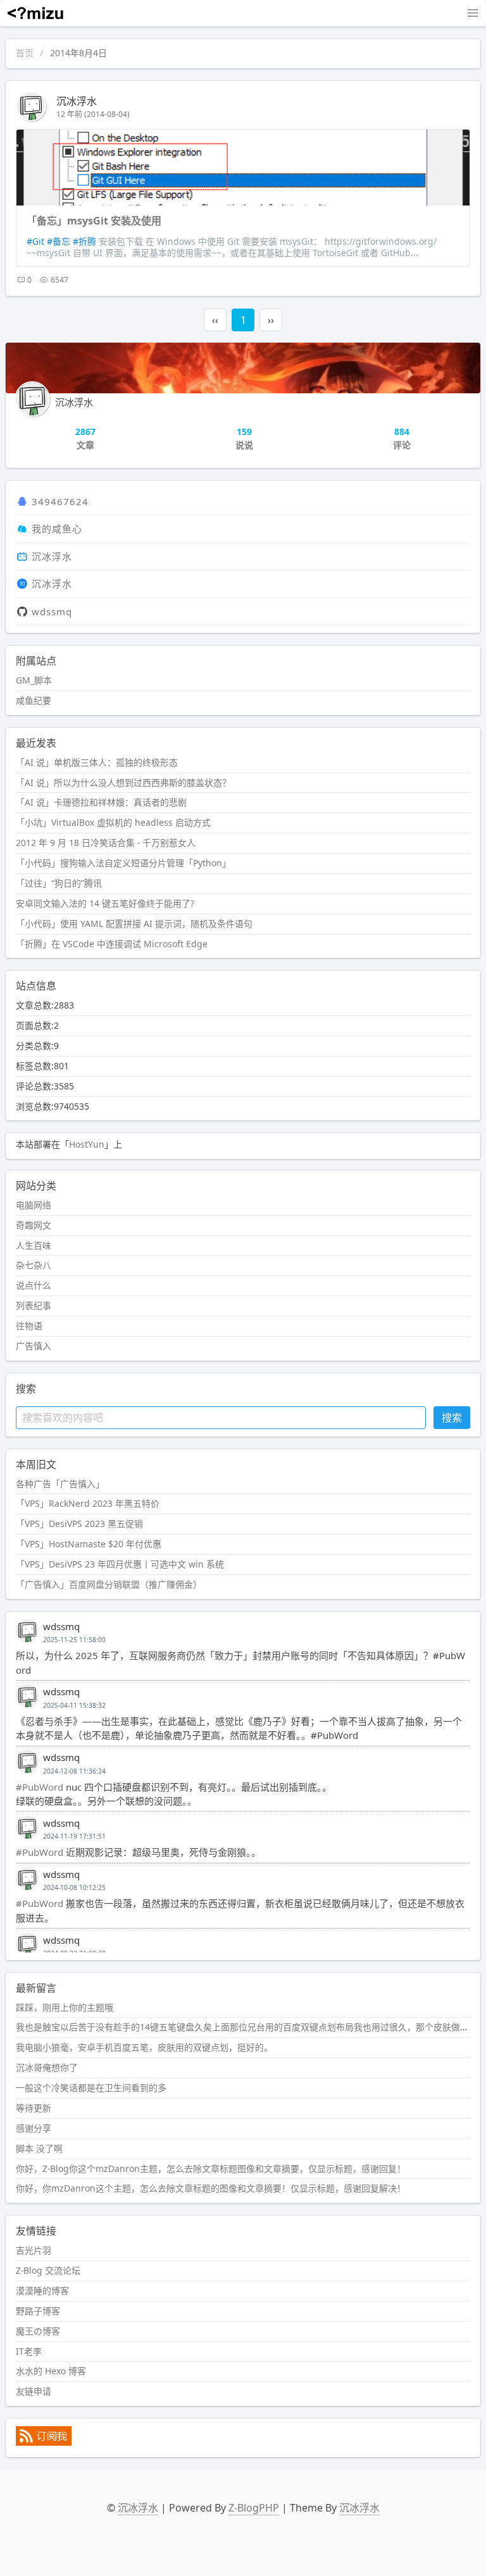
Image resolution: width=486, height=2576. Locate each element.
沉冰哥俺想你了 (47, 2067)
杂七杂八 (34, 1265)
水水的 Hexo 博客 (51, 2371)
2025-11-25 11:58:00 (74, 1640)
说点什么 (34, 1285)
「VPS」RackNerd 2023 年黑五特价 (88, 1503)
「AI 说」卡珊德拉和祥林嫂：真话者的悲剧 (101, 802)
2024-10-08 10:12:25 (74, 1887)
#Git (35, 241)
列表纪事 (34, 1305)
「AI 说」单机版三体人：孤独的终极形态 (97, 762)
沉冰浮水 (77, 101)
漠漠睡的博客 (42, 2291)
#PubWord (40, 1787)
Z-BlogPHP (254, 2508)
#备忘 (59, 241)
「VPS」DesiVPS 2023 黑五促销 (79, 1524)
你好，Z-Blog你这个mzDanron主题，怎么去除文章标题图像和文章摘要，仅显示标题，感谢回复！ (211, 2168)
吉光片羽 (34, 2250)
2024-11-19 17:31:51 (74, 1836)
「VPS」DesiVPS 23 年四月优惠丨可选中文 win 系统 (120, 1564)
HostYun (87, 1144)
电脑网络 (34, 1205)
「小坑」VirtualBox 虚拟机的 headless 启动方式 (113, 822)
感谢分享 (34, 2128)
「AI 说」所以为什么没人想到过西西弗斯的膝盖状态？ (123, 782)
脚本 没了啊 (39, 2148)
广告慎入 (34, 1346)
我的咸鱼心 (57, 529)
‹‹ (215, 320)
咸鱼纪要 (34, 700)
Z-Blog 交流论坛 (48, 2270)
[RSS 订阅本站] (44, 2442)
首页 (25, 53)
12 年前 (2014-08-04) (93, 114)
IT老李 (29, 2351)
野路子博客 (38, 2311)
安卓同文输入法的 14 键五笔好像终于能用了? (105, 903)
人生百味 (34, 1245)
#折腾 (84, 241)
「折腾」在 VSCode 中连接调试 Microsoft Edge (112, 944)
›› (271, 320)
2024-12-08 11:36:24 (74, 1771)
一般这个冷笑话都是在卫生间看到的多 (91, 2088)
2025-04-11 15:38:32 (74, 1705)
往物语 (29, 1326)
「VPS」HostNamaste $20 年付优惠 (89, 1544)
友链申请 (34, 2391)
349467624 (60, 501)
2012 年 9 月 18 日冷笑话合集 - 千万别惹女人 (106, 843)
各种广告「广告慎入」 (60, 1484)
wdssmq (52, 611)
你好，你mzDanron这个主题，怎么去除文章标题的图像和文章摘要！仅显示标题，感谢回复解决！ (211, 2188)
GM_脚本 (34, 680)
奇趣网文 (34, 1225)
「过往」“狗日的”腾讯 (59, 883)
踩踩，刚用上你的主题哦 (65, 2007)
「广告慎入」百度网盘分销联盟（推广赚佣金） (109, 1584)
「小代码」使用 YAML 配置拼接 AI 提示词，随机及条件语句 (134, 923)
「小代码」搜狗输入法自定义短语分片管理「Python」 (123, 863)
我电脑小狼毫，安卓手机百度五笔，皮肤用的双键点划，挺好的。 (144, 2047)
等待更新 (34, 2108)
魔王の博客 (38, 2331)
